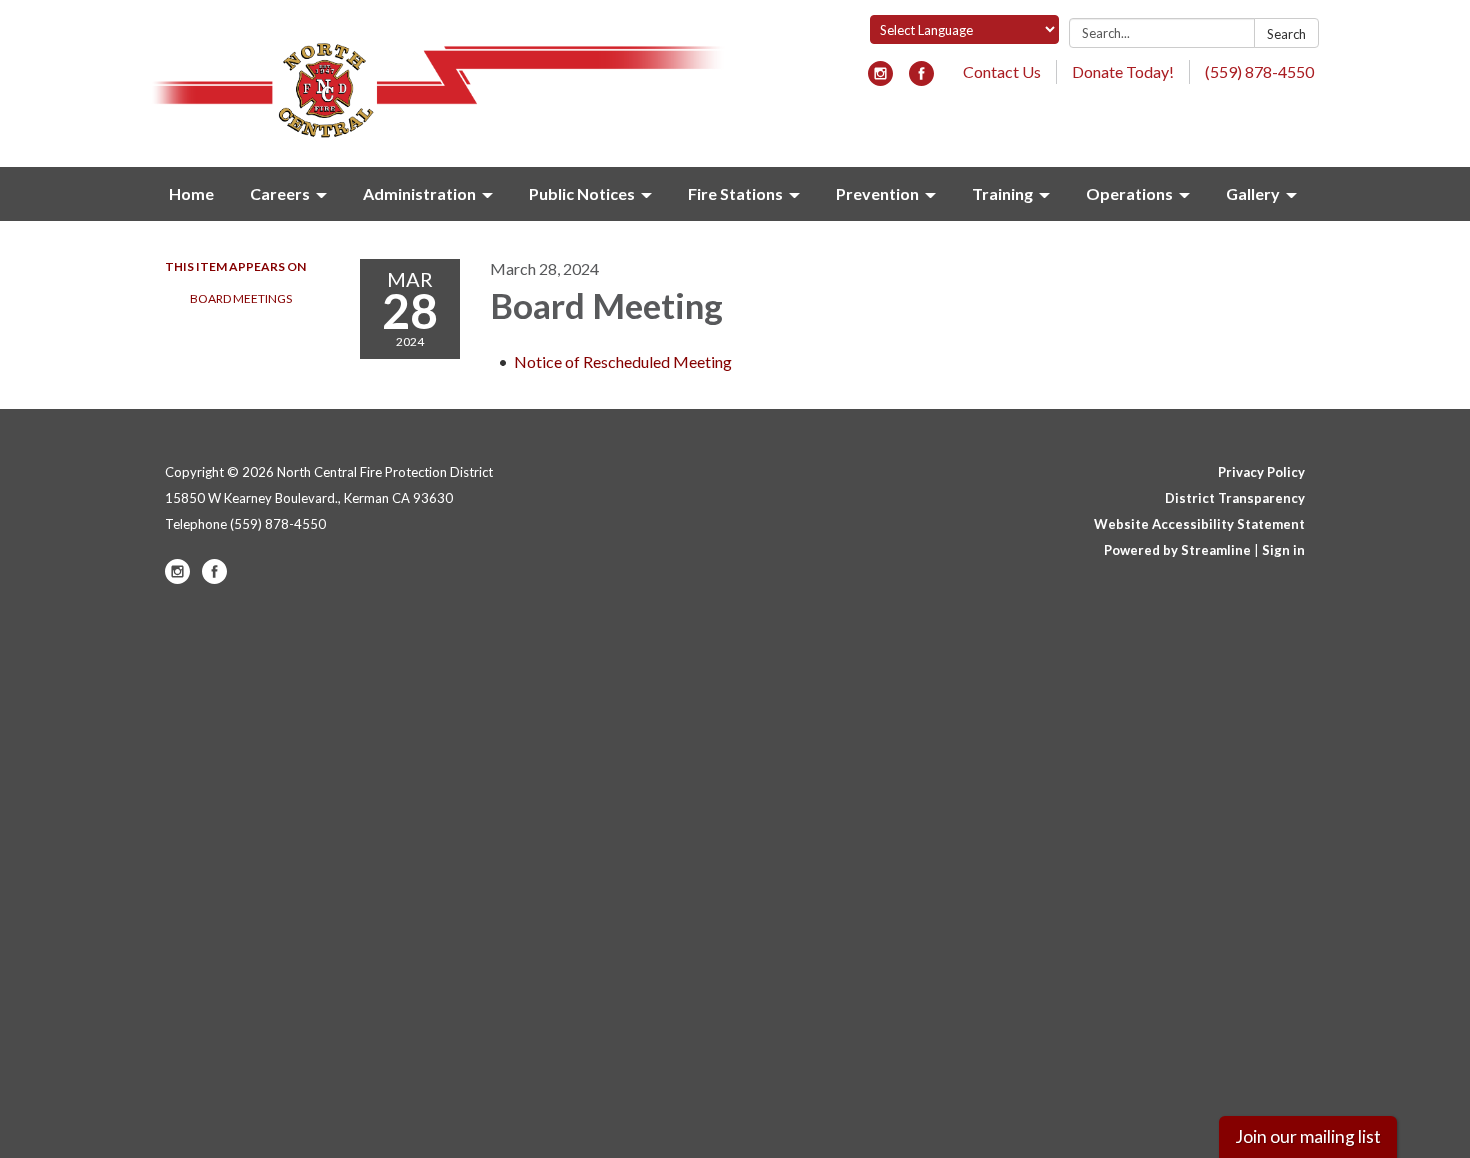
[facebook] (921, 79)
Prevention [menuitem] (877, 193)
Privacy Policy (1261, 472)
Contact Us (1002, 71)
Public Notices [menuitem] (582, 193)
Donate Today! (1123, 71)
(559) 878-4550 (1259, 71)
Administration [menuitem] (419, 193)
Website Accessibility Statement (1199, 524)
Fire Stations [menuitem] (735, 193)
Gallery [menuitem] (1253, 193)
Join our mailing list (1308, 1136)
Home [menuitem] (191, 193)
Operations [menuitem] (1129, 193)
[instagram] (880, 79)
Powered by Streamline (1177, 550)
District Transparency (1235, 498)
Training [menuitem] (1002, 193)
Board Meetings (241, 298)
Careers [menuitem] (280, 193)
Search (1286, 34)
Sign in (1283, 550)
